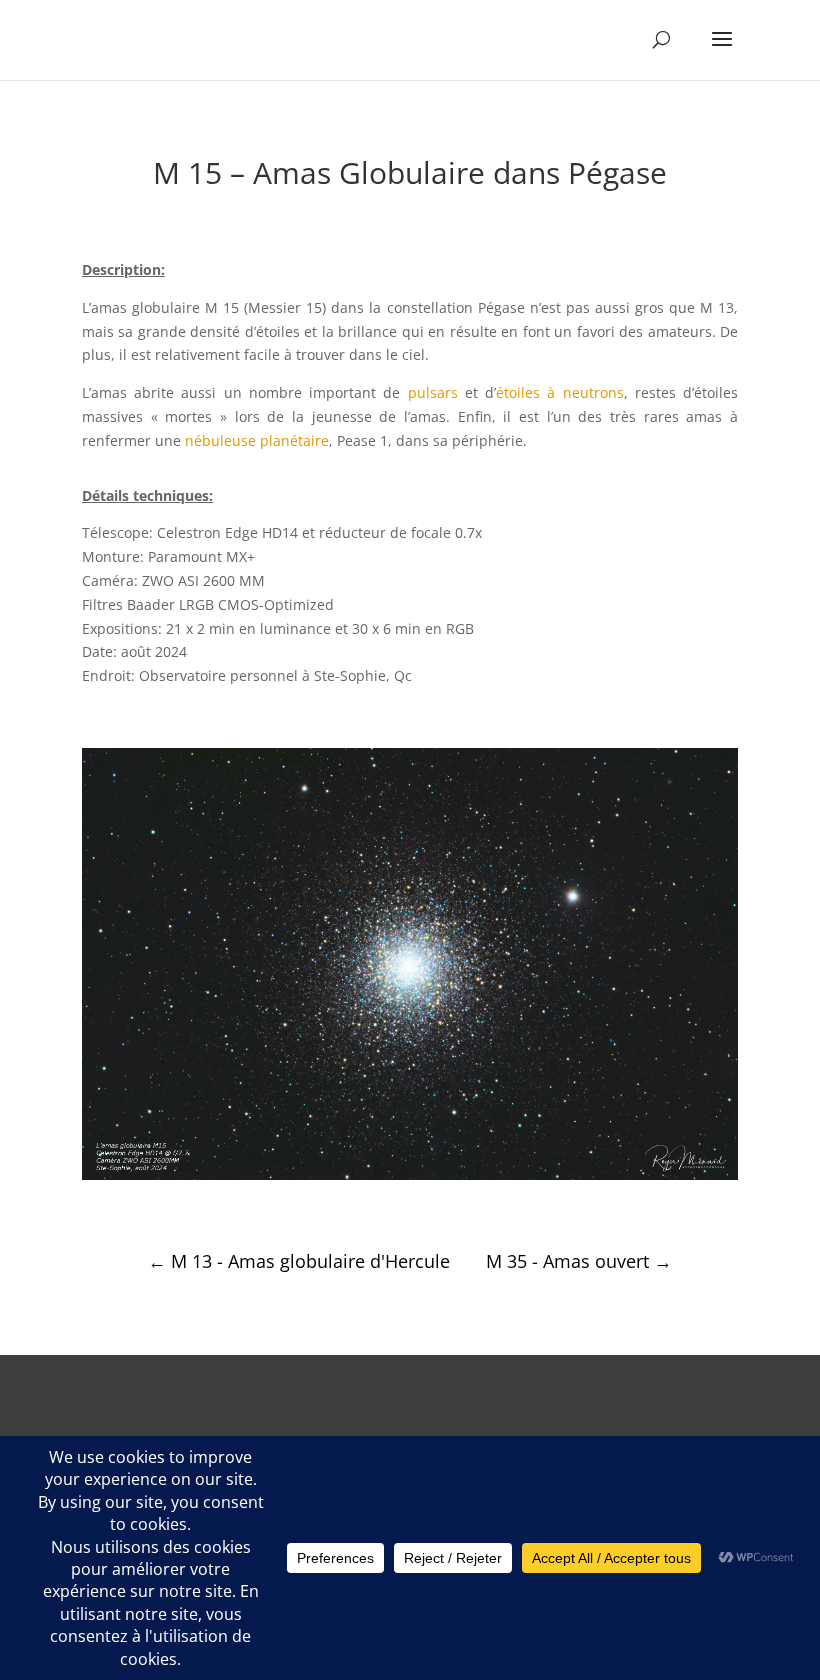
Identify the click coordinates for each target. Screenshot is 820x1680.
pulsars (433, 392)
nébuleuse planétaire (257, 440)
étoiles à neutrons (559, 392)
